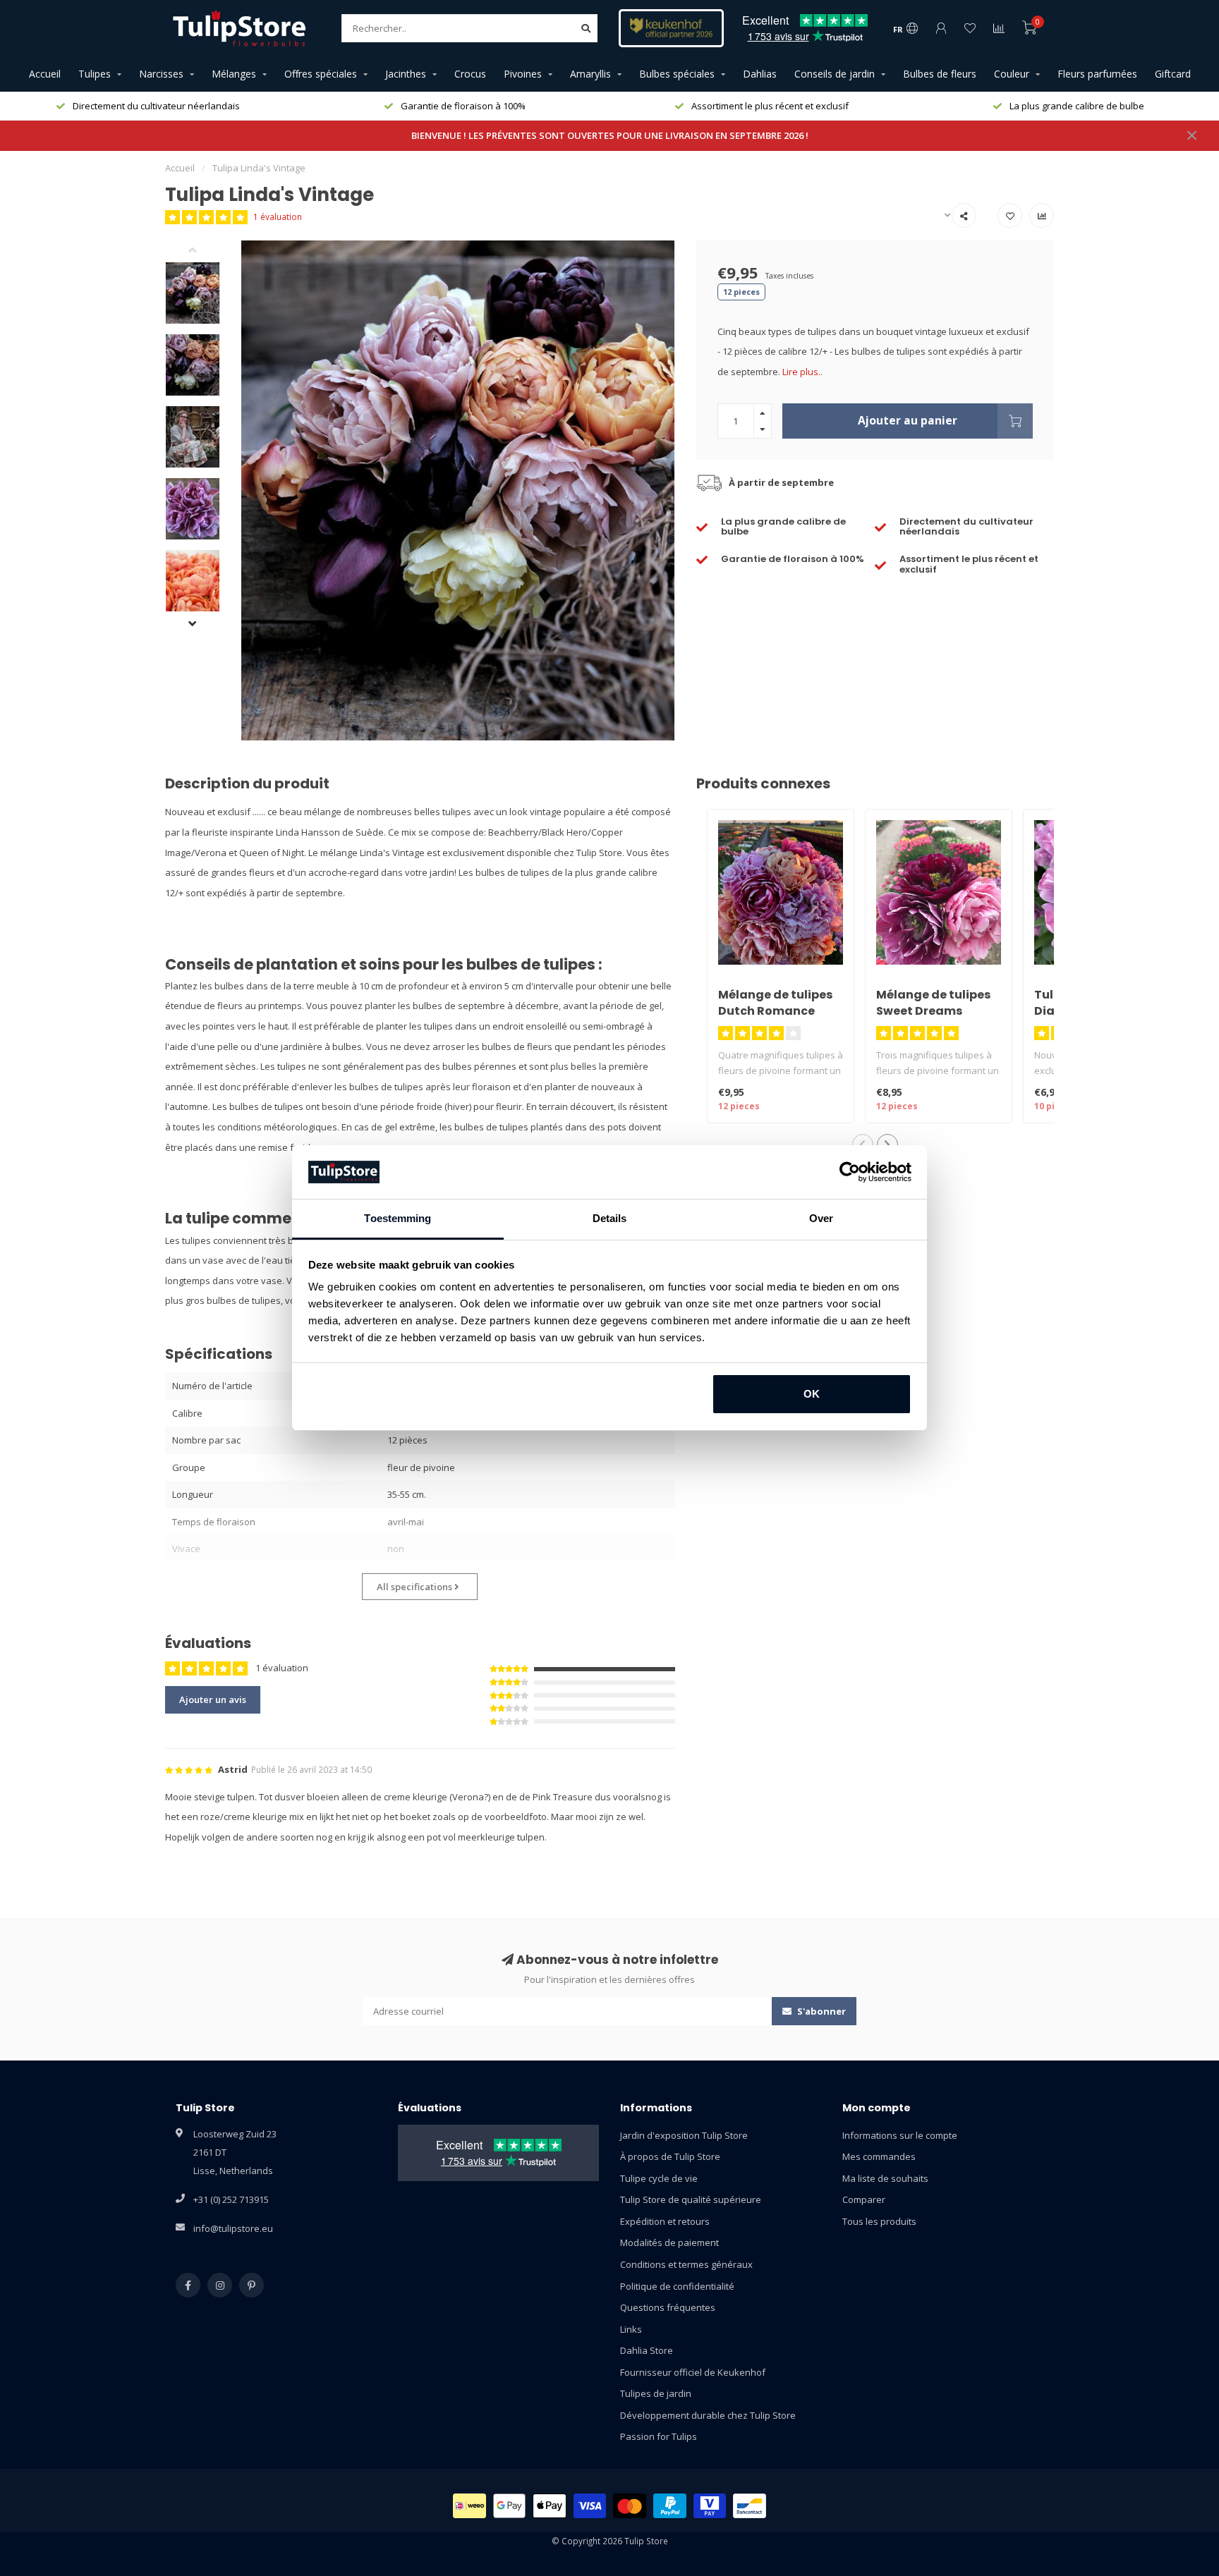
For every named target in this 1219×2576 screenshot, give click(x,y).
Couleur (1012, 74)
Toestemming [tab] (398, 1218)
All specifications (416, 1587)
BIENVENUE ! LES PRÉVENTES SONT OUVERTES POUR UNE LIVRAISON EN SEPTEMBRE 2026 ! (610, 135)
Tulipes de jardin (656, 2393)
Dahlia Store (647, 2350)
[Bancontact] (750, 2506)
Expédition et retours (665, 2221)
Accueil (45, 74)
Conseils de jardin (835, 74)
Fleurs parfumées (1097, 74)
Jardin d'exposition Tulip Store (684, 2135)
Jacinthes (406, 74)
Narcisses (161, 74)
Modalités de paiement (669, 2242)
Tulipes (95, 74)
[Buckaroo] (710, 2506)
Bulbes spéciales (677, 74)
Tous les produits (879, 2221)
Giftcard (1173, 74)
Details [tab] (610, 1218)
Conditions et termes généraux (686, 2264)
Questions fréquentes (668, 2307)
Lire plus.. (802, 372)
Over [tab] (821, 1218)
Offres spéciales (321, 74)
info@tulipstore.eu (233, 2228)
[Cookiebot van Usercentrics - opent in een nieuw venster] (850, 1172)
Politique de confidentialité (677, 2286)
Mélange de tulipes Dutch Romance (775, 1003)
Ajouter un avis (213, 1699)
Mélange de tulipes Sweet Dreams (933, 1003)
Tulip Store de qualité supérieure (691, 2199)
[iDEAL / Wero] (469, 2506)
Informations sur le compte (900, 2135)
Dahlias (760, 74)
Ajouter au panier (908, 420)
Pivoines (523, 74)
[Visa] (590, 2506)
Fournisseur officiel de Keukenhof (693, 2372)
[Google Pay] (510, 2506)
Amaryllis (590, 74)
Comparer (864, 2199)
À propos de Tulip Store (670, 2156)
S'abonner (820, 2011)
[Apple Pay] (550, 2506)
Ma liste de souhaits (885, 2178)
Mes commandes (879, 2156)
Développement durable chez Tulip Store (708, 2415)
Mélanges (234, 74)
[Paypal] (670, 2506)
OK (812, 1394)
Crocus (470, 74)
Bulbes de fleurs (940, 74)
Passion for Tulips (659, 2436)
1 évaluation (278, 216)
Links (631, 2329)
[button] (203, 251)
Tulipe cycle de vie (659, 2178)
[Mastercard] (630, 2506)
